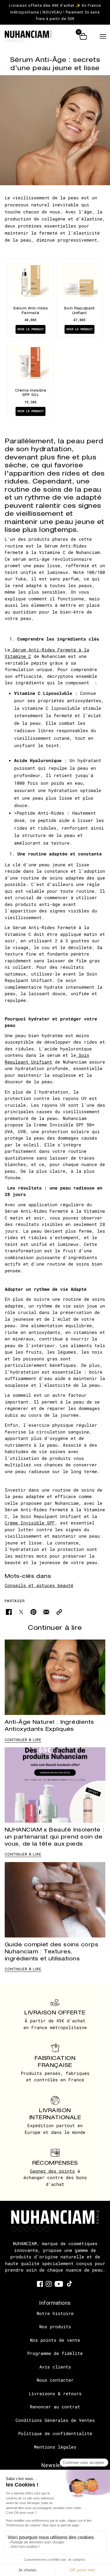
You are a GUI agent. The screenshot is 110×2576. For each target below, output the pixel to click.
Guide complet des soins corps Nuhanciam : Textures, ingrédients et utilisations (51, 1951)
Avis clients (55, 2367)
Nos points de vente (55, 2340)
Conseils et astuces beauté (39, 1585)
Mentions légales (55, 2447)
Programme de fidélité (55, 2353)
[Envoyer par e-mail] (46, 1612)
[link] (40, 2283)
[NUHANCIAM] (33, 36)
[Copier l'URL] (59, 1612)
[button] (103, 36)
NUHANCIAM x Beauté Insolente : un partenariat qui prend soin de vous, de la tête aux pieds (55, 1837)
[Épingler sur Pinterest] (33, 1612)
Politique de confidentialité (55, 2433)
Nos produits (55, 2326)
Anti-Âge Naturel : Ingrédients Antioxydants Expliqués (49, 1725)
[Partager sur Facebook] (9, 1612)
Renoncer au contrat (55, 2407)
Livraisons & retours (55, 2393)
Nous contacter (55, 2380)
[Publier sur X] (21, 1612)
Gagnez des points (52, 2171)
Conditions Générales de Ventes (55, 2420)
